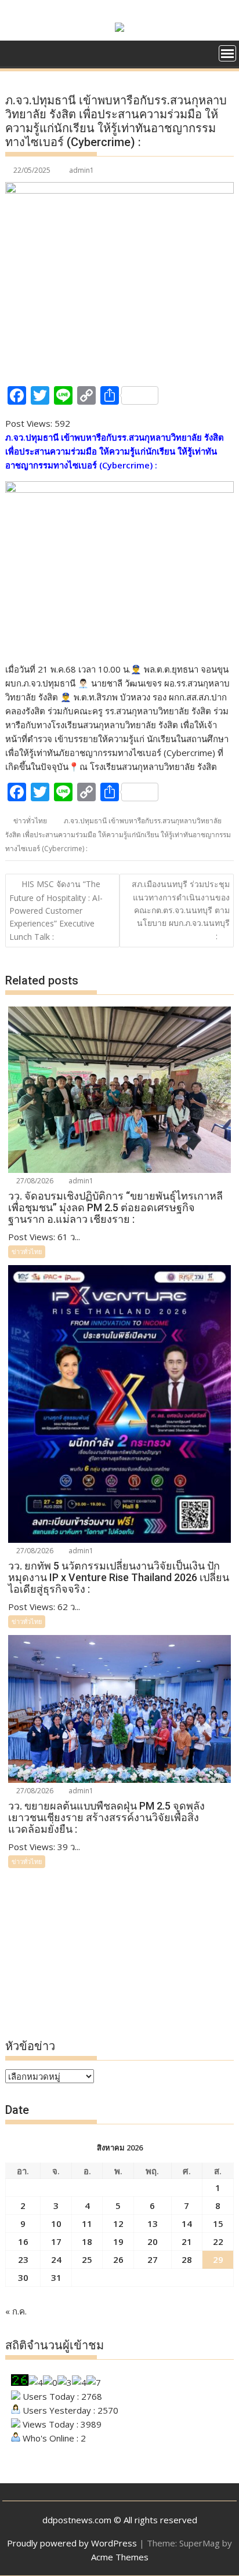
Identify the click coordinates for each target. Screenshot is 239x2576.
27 (153, 2259)
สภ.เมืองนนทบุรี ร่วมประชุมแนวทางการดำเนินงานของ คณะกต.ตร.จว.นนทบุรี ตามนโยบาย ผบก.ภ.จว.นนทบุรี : (181, 910)
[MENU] (227, 53)
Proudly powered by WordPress (72, 2543)
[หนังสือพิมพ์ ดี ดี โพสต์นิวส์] (17, 52)
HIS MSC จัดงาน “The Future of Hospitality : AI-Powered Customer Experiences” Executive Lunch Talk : (56, 910)
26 (118, 2259)
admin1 (82, 170)
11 (87, 2223)
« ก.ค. (16, 2311)
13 (153, 2223)
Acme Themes (120, 2557)
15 (218, 2223)
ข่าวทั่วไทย (30, 821)
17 (56, 2241)
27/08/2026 (34, 1181)
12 (118, 2223)
